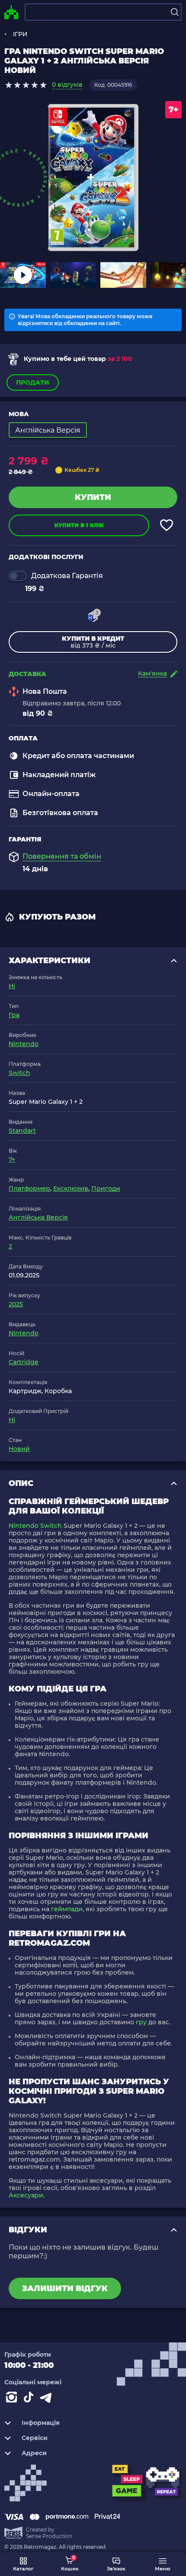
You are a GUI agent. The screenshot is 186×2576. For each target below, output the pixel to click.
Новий (19, 1449)
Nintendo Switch (35, 1526)
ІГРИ (20, 34)
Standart (22, 1131)
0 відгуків (67, 85)
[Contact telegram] (48, 2399)
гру (141, 2022)
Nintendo (24, 1044)
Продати (33, 382)
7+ (12, 1160)
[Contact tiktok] (30, 2399)
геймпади (67, 1909)
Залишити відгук (65, 2288)
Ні (12, 986)
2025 (16, 1304)
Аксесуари (26, 2195)
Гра (14, 1015)
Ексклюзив (71, 1188)
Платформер (29, 1188)
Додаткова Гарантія (67, 576)
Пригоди (106, 1188)
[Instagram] (13, 2399)
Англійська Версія (38, 1217)
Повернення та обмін (62, 857)
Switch (19, 1073)
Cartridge (24, 1362)
